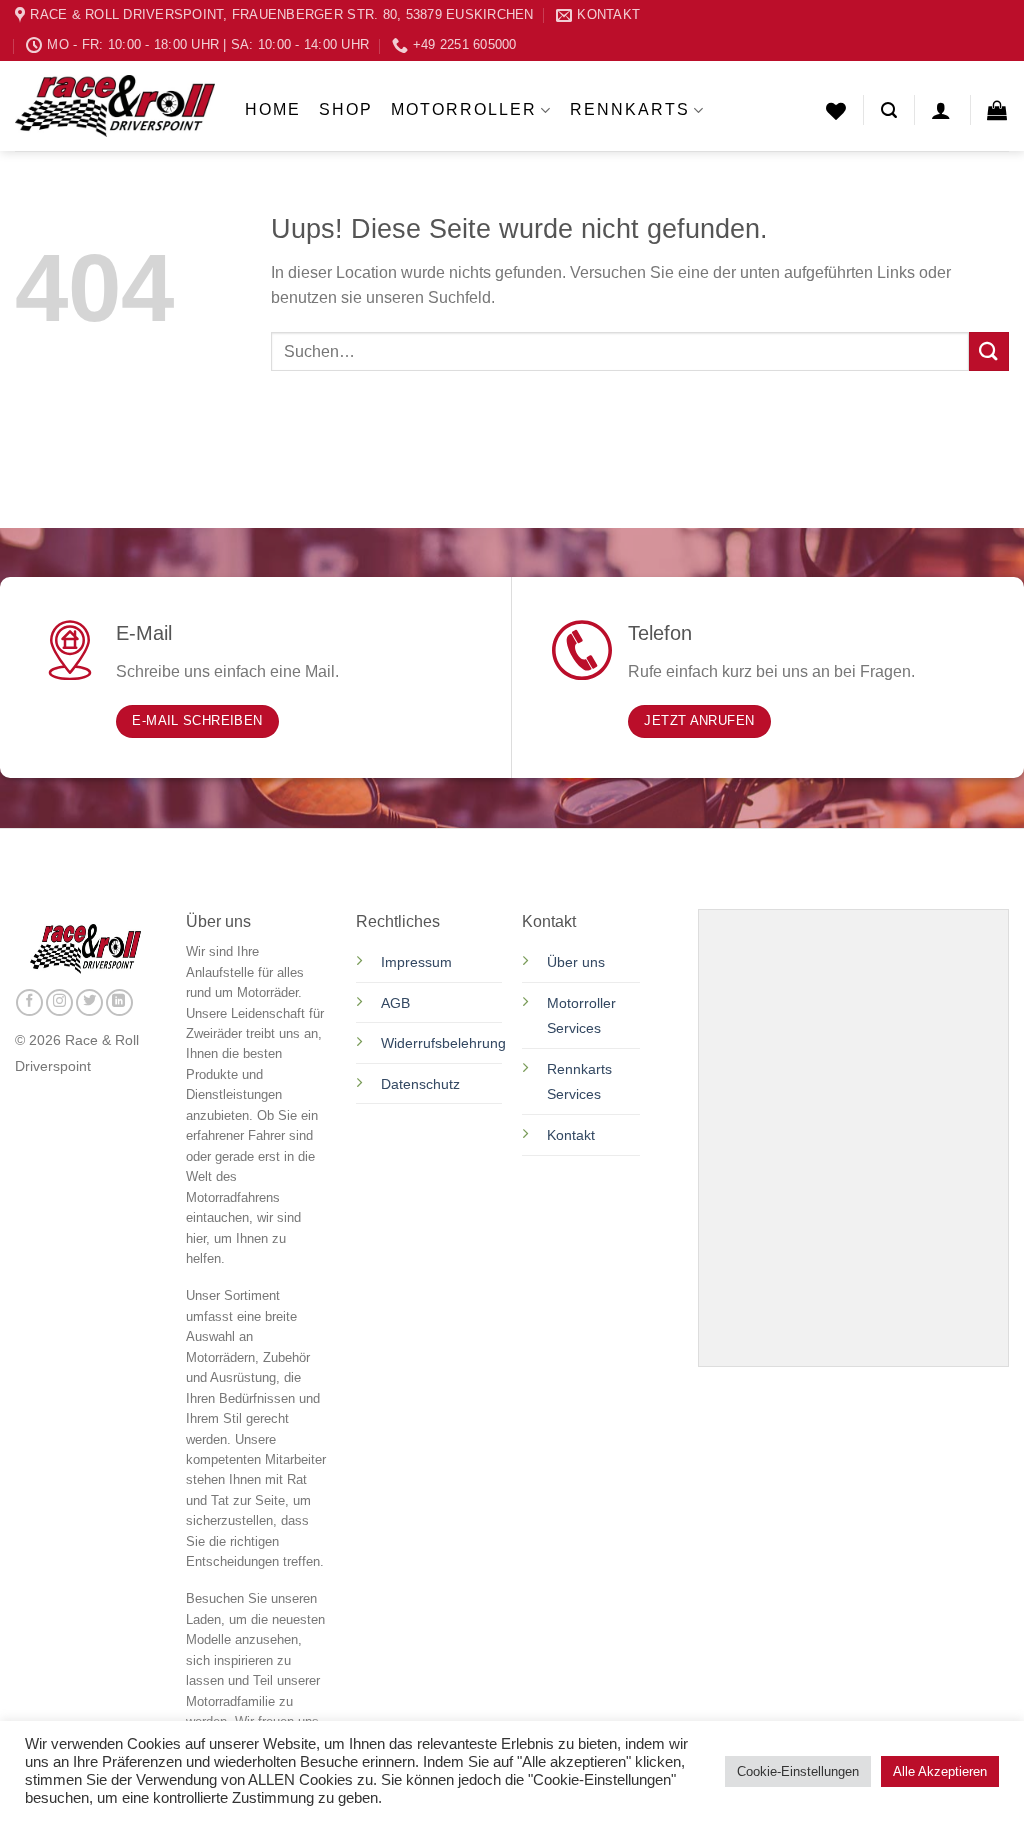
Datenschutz (422, 1084)
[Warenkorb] (998, 110)
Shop (346, 109)
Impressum (416, 962)
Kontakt (571, 1135)
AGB (395, 1003)
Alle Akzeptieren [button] (940, 1771)
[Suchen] (889, 110)
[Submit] (989, 351)
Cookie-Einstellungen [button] (798, 1771)
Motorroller (464, 109)
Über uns (576, 962)
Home (273, 109)
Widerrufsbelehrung (443, 1043)
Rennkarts (630, 109)
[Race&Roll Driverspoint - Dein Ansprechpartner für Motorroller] (115, 106)
